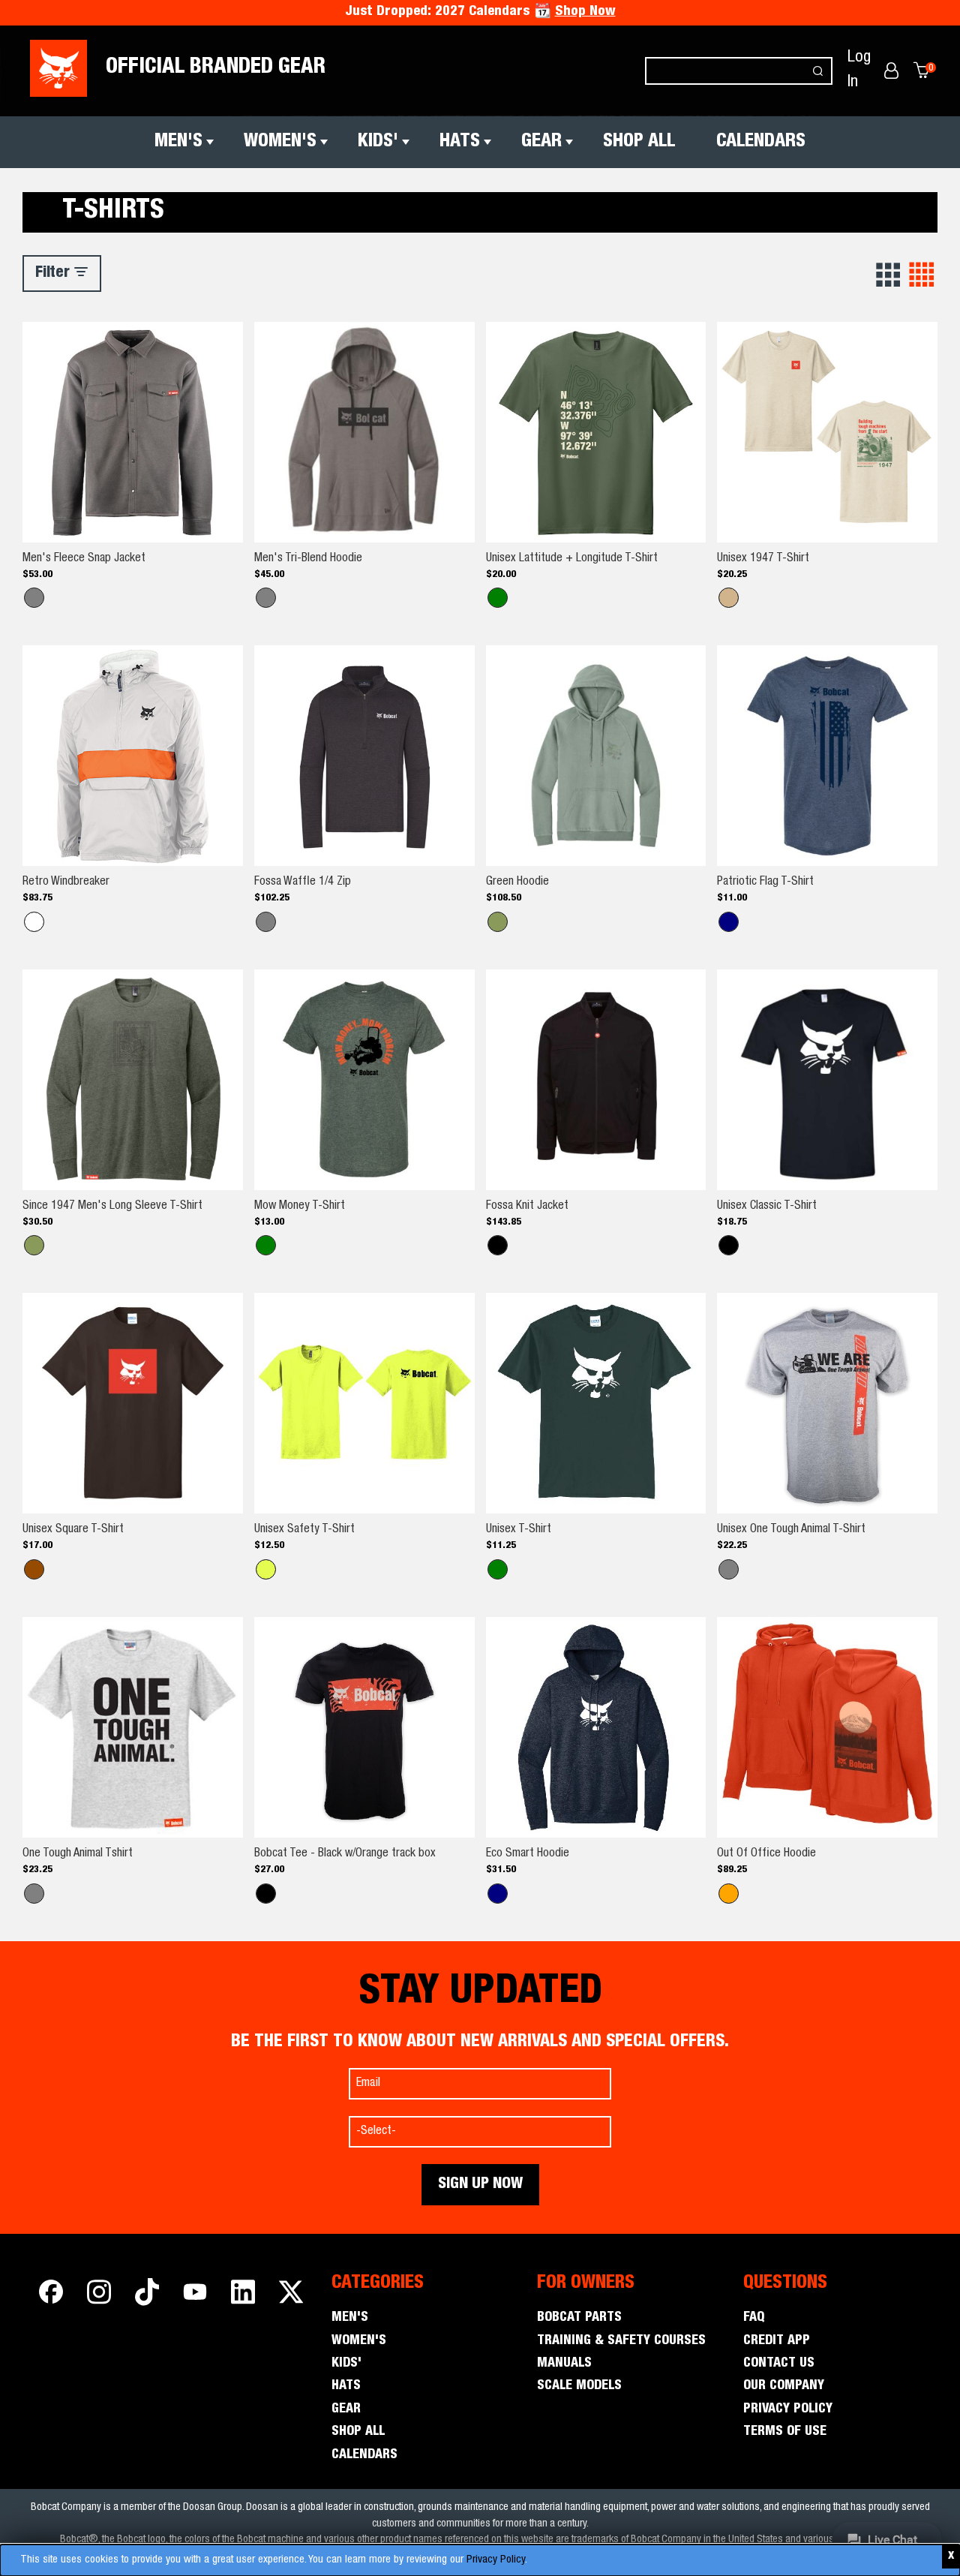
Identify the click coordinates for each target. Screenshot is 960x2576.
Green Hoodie (517, 882)
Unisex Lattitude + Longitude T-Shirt (572, 559)
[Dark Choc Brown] (34, 1569)
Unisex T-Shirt (519, 1530)
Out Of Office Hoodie (766, 1854)
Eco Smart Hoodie (528, 1854)
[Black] (498, 1245)
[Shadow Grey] (266, 598)
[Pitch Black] (729, 1245)
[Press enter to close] (951, 2557)
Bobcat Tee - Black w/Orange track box (345, 1854)
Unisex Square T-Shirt (73, 1530)
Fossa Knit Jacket (527, 1207)
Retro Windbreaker (66, 882)
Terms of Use (785, 2432)
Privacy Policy (496, 2560)
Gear (541, 142)
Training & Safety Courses (621, 2341)
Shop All (639, 142)
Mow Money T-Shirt (300, 1207)
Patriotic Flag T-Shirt (765, 882)
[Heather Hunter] (266, 1245)
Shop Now (585, 12)
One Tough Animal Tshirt (78, 1854)
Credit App (777, 2341)
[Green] (498, 922)
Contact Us (779, 2364)
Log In (859, 70)
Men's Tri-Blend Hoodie (308, 559)
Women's (280, 142)
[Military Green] (498, 598)
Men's (178, 142)
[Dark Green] (498, 1569)
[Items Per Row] (889, 275)
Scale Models (579, 2386)
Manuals (564, 2364)
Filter (54, 274)
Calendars (761, 142)
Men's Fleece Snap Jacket (84, 559)
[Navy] (498, 1894)
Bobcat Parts (579, 2318)
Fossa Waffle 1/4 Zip (303, 882)
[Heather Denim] (729, 922)
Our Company (784, 2386)
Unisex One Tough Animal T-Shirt (791, 1530)
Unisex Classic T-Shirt (767, 1207)
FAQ (754, 2318)
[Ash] (34, 1894)
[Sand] (729, 598)
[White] (34, 922)
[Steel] (34, 598)
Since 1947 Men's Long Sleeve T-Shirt (112, 1207)
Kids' (378, 142)
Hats (460, 142)
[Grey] (729, 1569)
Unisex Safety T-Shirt (304, 1530)
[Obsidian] (266, 922)
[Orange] (729, 1894)
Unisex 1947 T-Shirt (763, 559)
